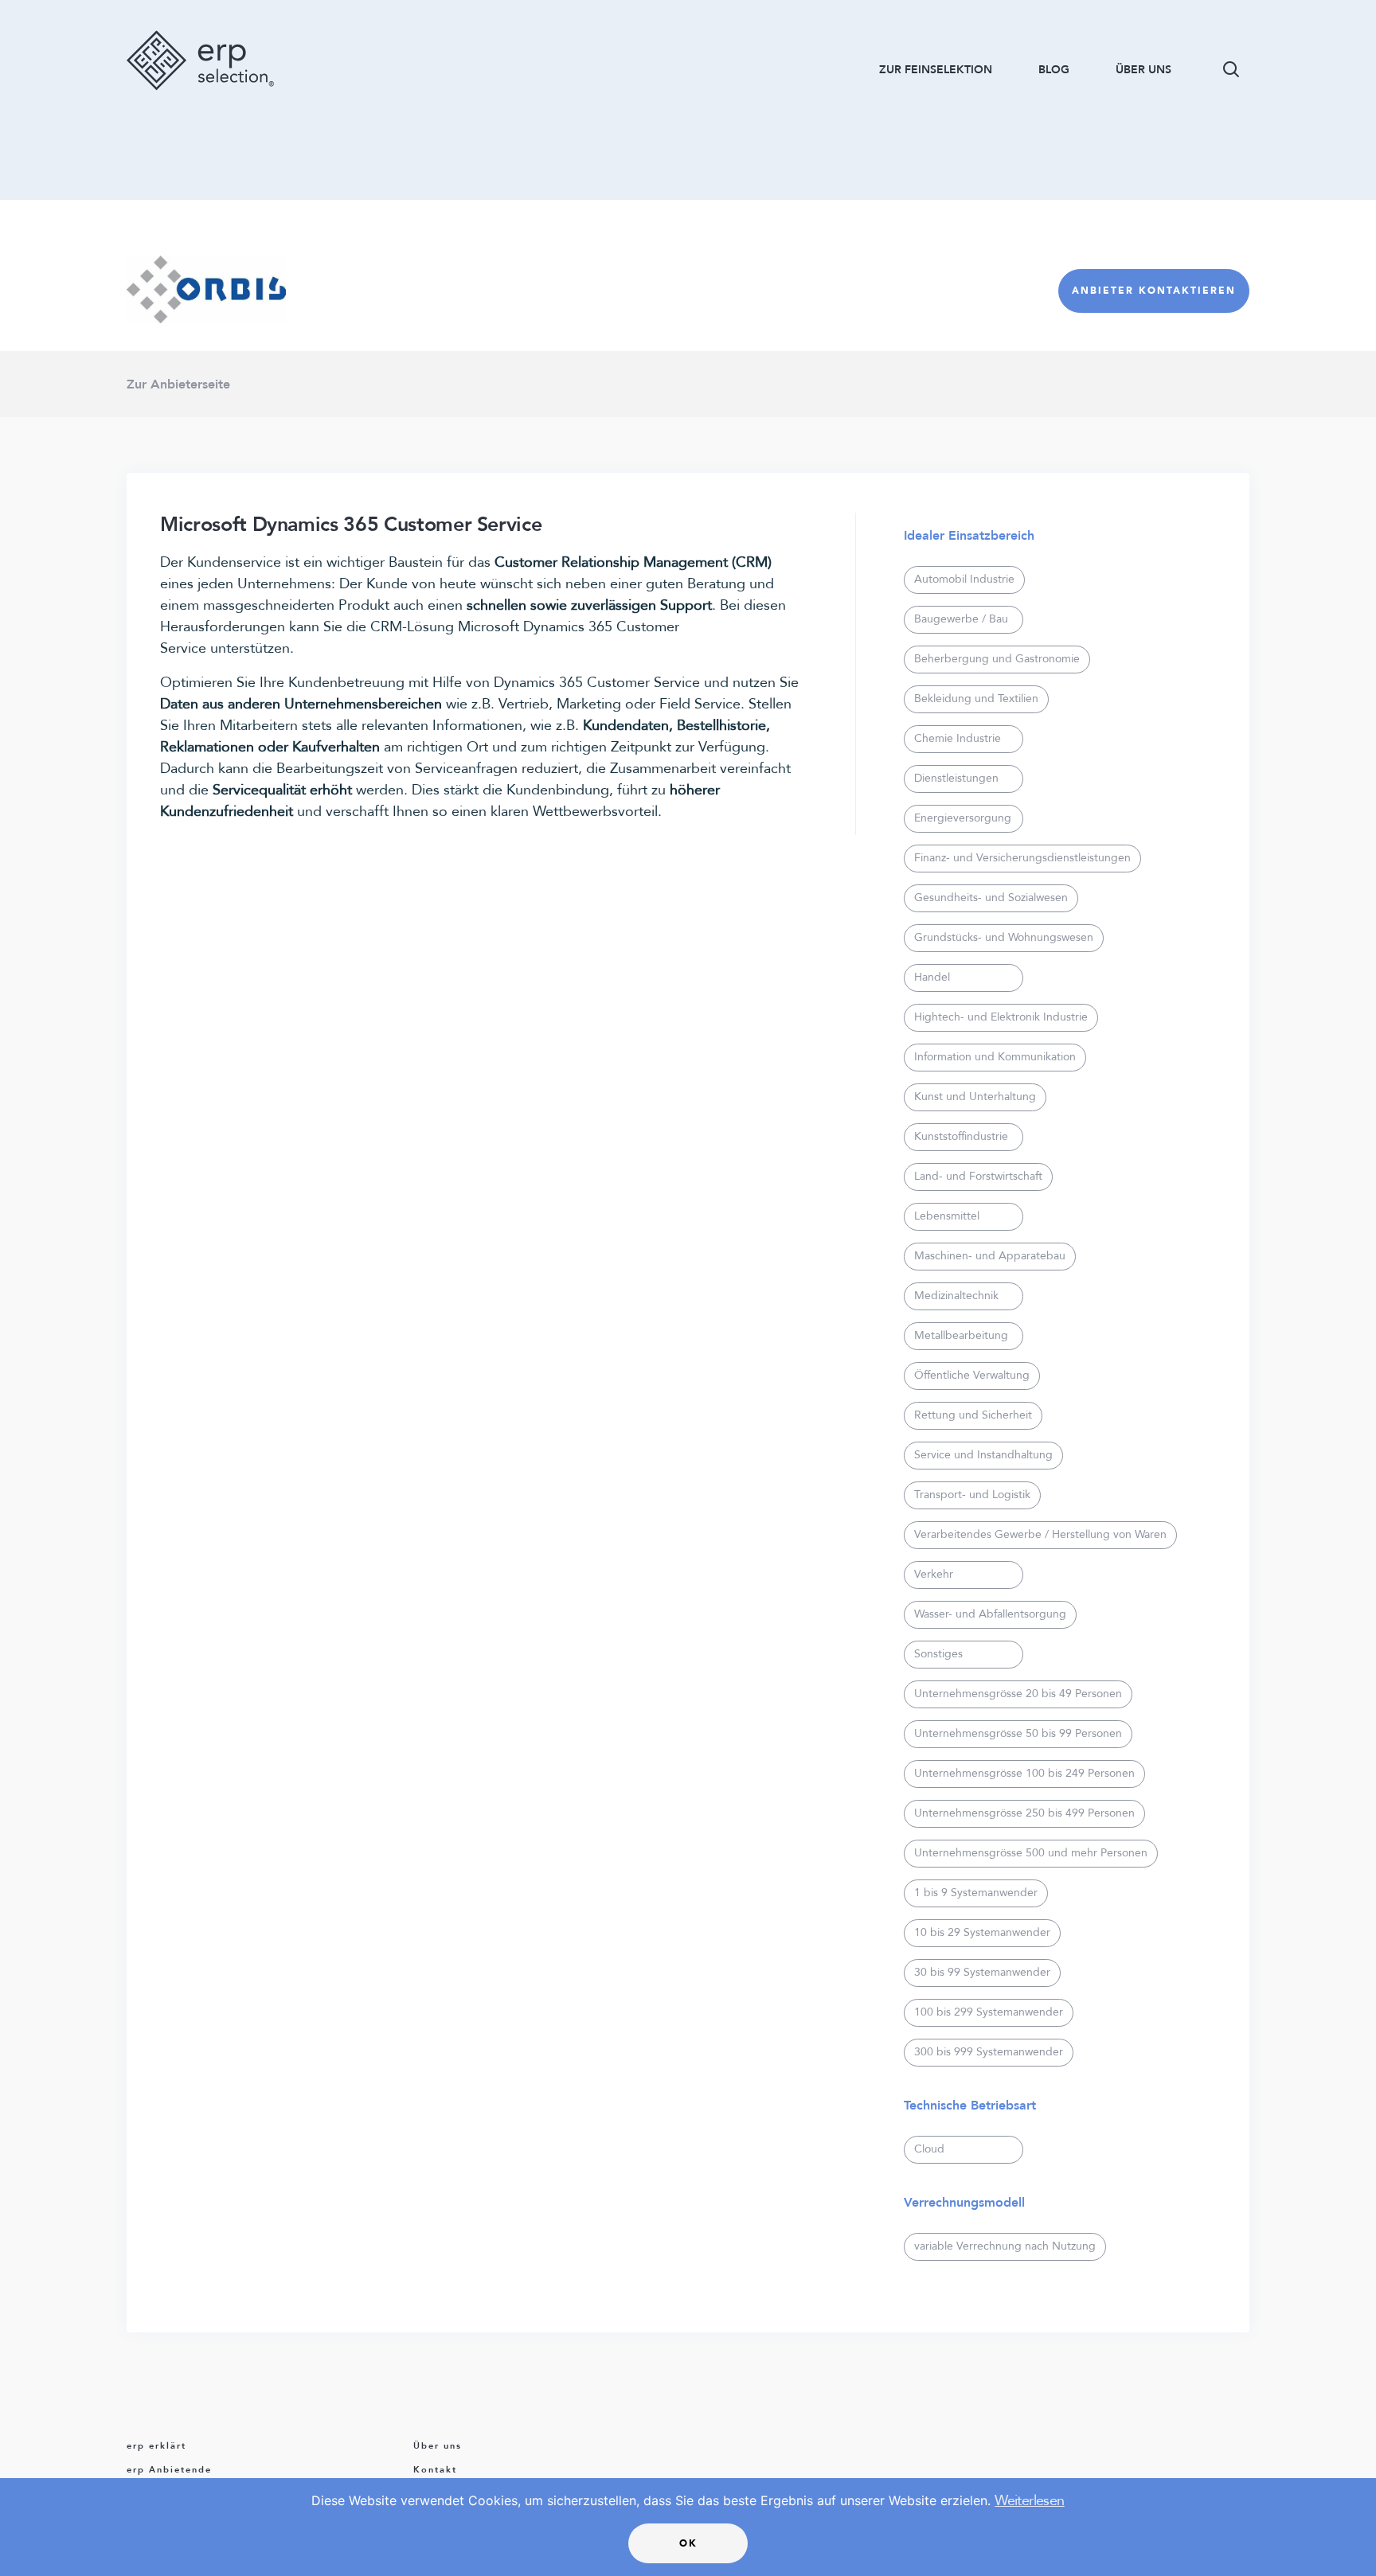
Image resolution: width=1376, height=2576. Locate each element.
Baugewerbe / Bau (961, 619)
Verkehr (934, 1574)
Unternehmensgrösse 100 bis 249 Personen (1024, 1773)
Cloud (929, 2149)
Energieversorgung (963, 818)
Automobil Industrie (964, 579)
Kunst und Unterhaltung (975, 1097)
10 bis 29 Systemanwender (982, 1932)
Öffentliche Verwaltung (972, 1375)
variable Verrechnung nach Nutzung (1005, 2246)
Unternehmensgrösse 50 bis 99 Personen (1018, 1733)
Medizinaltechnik (956, 1296)
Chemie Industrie (958, 738)
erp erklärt (156, 2446)
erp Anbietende (169, 2470)
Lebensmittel (947, 1216)
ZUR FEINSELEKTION (936, 70)
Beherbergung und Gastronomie (997, 659)
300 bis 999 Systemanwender (989, 2052)
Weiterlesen (1029, 2501)
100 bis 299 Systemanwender (989, 2012)
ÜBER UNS (1143, 70)
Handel (932, 977)
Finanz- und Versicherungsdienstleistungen (1022, 858)
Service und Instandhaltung (983, 1455)
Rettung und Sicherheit (973, 1415)
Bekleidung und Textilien (976, 699)
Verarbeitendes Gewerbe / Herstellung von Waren (1040, 1534)
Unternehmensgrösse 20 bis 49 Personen (1018, 1694)
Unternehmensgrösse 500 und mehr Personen (1031, 1853)
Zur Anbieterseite (178, 384)
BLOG (1054, 70)
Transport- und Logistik (972, 1495)
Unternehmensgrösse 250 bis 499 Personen (1024, 1813)
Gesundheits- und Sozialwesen (991, 898)
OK (688, 2543)
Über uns (438, 2446)
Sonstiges (938, 1654)
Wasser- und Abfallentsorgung (990, 1614)
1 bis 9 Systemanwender (976, 1893)
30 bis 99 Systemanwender (982, 1972)
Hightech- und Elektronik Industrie (1001, 1017)
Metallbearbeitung (961, 1335)
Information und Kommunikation (995, 1057)
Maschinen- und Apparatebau (990, 1256)
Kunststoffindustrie (961, 1136)
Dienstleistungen (956, 778)
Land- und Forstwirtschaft (978, 1176)
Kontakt (435, 2470)
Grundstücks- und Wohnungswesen (1004, 937)
